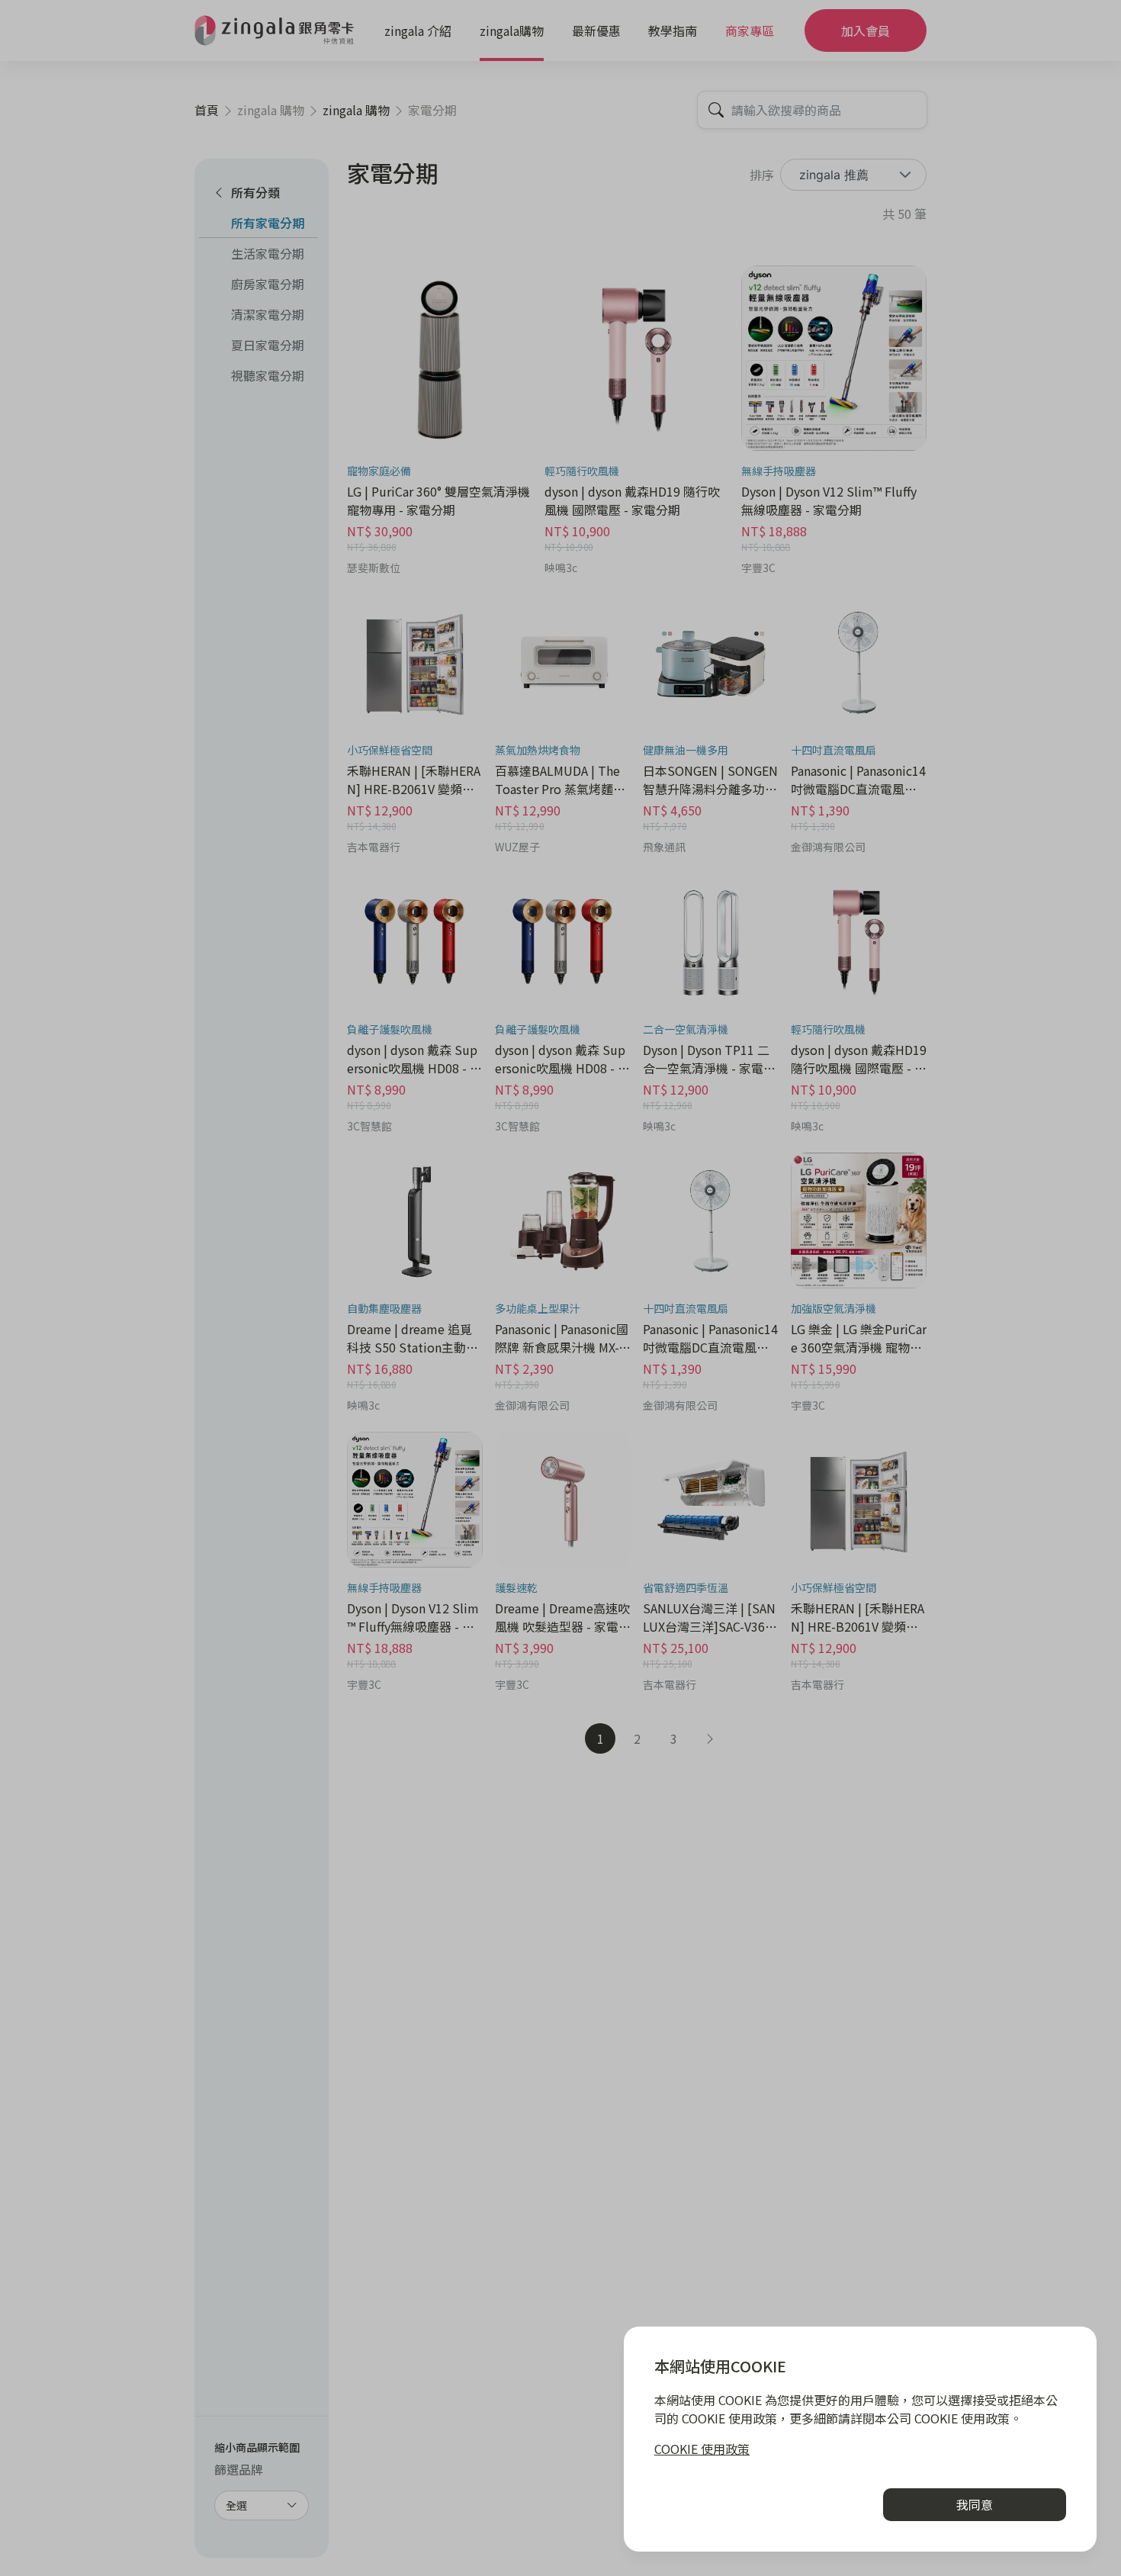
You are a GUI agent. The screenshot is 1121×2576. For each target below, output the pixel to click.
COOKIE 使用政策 (702, 2449)
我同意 (975, 2504)
